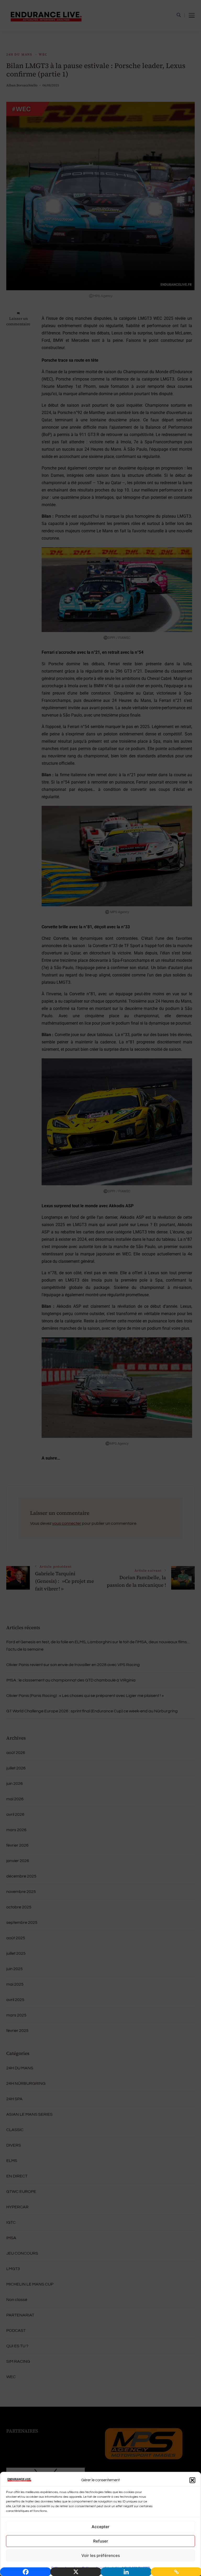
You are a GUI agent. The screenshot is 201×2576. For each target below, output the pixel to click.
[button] (192, 2480)
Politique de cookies (65, 2568)
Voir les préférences (101, 2555)
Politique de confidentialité (101, 2568)
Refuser (101, 2541)
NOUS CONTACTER (136, 2568)
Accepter (100, 2527)
